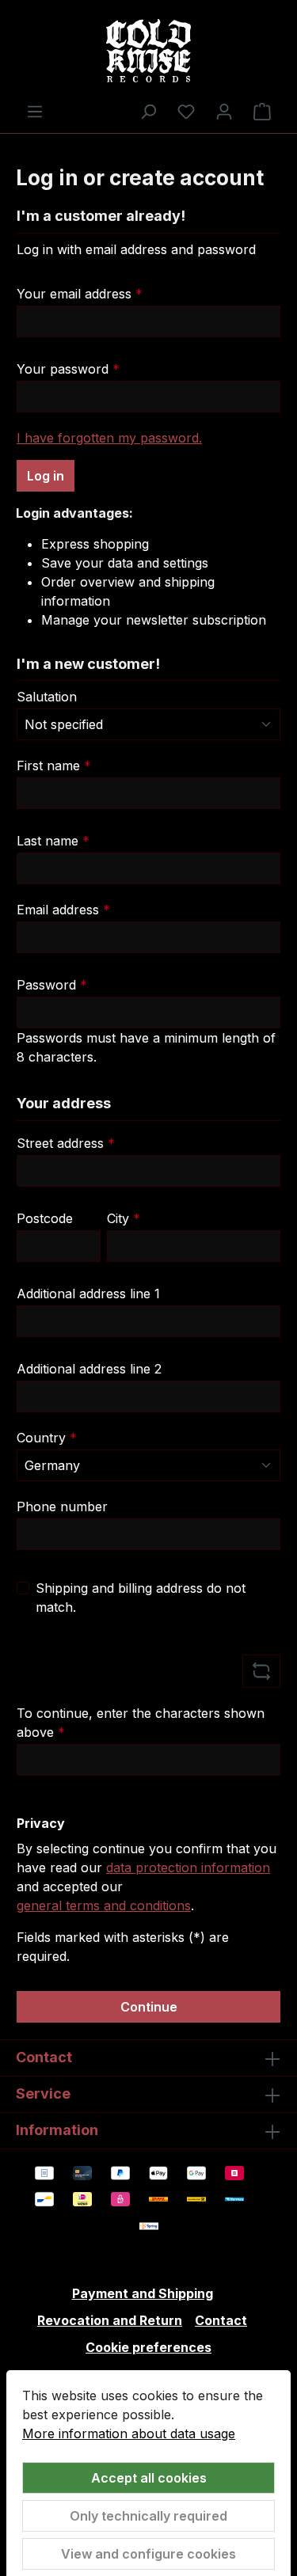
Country (47, 1438)
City (124, 1218)
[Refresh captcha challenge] (261, 1671)
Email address (63, 910)
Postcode (45, 1218)
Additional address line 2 (89, 1369)
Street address (66, 1143)
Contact (221, 2320)
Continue (149, 2007)
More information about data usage (129, 2434)
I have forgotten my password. (109, 438)
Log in (46, 476)
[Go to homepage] (148, 51)
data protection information (188, 1867)
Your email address (80, 294)
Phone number (62, 1506)
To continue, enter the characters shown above (141, 1723)
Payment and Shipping (143, 2293)
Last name (53, 841)
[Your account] (224, 111)
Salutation (47, 697)
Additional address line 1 (88, 1294)
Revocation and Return (110, 2320)
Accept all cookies (149, 2478)
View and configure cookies (148, 2554)
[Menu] (35, 111)
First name (54, 766)
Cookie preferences (148, 2347)
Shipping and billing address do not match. (141, 1598)
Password (52, 985)
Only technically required (148, 2516)
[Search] (148, 111)
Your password (68, 369)
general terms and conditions (104, 1905)
